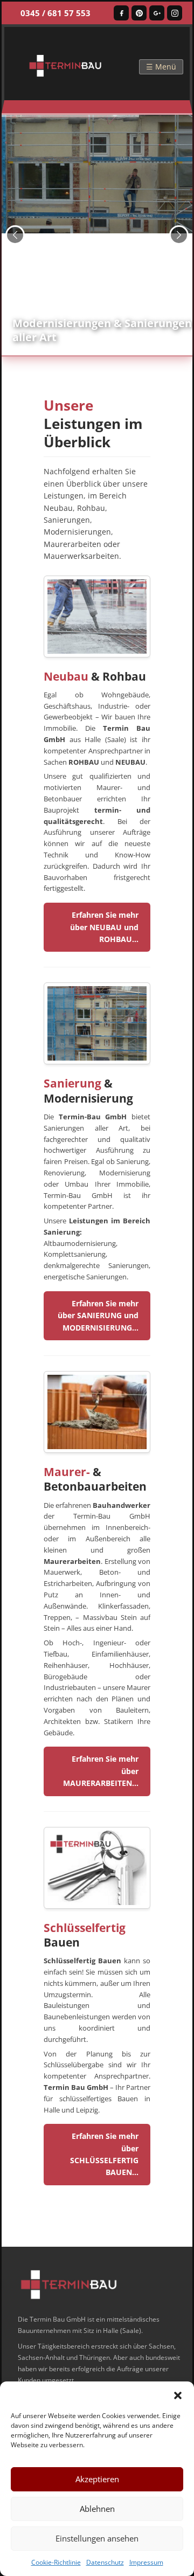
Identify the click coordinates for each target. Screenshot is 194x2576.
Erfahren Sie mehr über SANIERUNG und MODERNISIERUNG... (98, 1315)
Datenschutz (105, 2562)
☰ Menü (161, 67)
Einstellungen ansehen (97, 2538)
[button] (178, 2395)
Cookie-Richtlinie (56, 2562)
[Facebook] (121, 13)
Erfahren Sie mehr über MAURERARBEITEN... (101, 1771)
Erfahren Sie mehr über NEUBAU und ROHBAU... (104, 927)
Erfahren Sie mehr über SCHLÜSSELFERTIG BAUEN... (104, 2154)
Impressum (146, 2562)
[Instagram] (175, 13)
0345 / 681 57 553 (56, 13)
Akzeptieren (97, 2479)
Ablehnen (97, 2509)
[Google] (157, 13)
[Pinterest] (139, 13)
